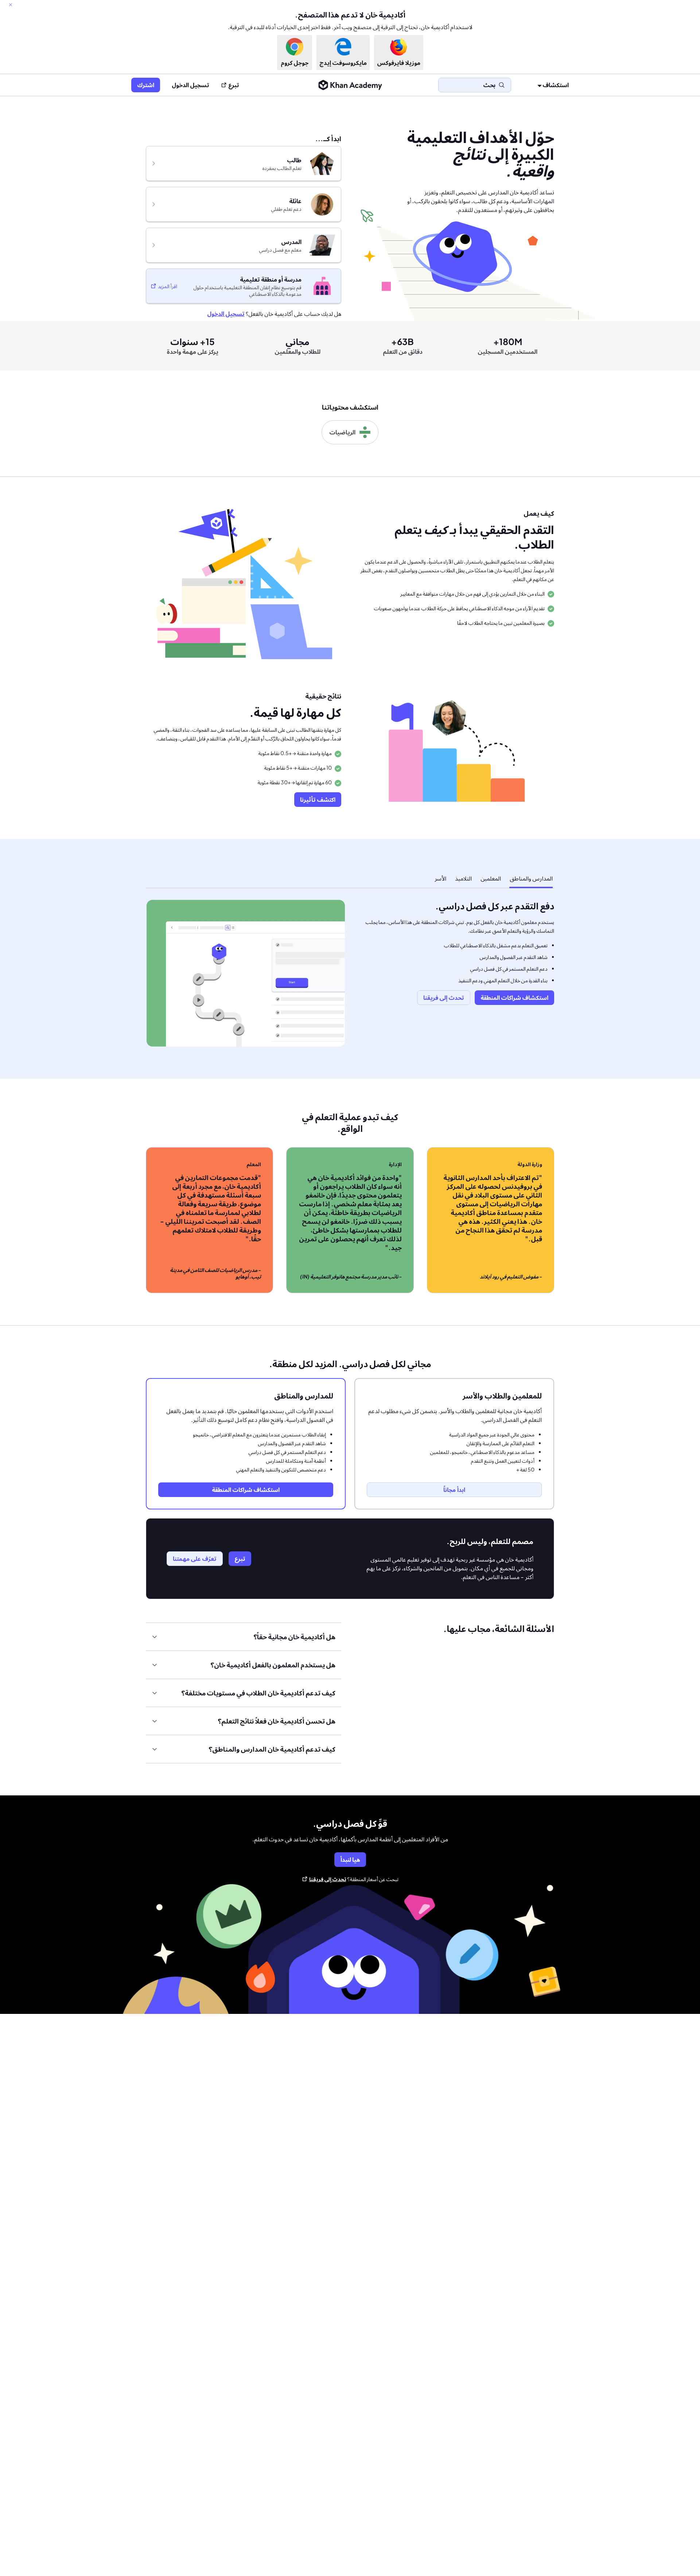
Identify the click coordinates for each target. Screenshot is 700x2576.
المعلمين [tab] (491, 878)
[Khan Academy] (350, 85)
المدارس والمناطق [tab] (531, 878)
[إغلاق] (11, 5)
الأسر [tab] (440, 878)
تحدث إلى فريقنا (328, 1879)
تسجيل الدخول (190, 85)
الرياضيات (342, 432)
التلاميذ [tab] (463, 878)
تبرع (234, 85)
